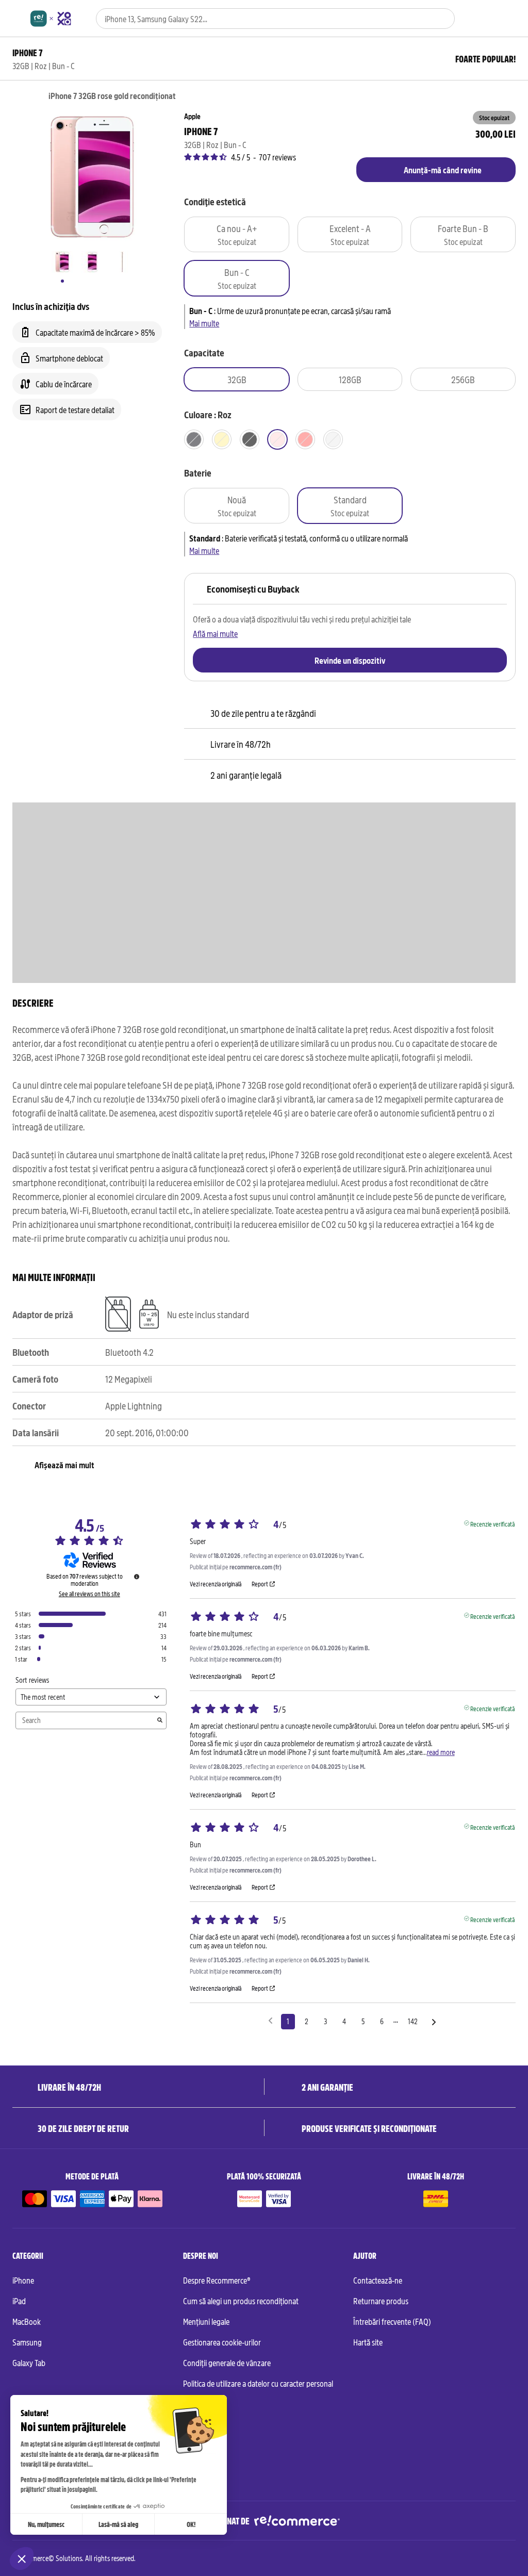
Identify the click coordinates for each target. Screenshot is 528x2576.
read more (441, 1752)
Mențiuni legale (206, 2321)
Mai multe (204, 323)
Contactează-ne (378, 2280)
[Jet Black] (250, 439)
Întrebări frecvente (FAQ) (392, 2321)
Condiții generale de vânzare (227, 2362)
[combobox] (261, 19)
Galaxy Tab (29, 2362)
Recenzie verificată (492, 1523)
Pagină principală (17, 96)
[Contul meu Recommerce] (493, 19)
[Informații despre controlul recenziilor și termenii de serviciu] (137, 1577)
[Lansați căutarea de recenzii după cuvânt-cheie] (160, 1720)
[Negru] (194, 439)
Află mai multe (215, 633)
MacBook (27, 2321)
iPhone (23, 2280)
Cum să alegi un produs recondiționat (241, 2301)
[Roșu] (305, 439)
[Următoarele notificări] (434, 2022)
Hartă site (368, 2342)
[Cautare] (441, 19)
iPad (19, 2301)
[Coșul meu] (511, 19)
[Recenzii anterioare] (270, 2021)
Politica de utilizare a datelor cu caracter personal (258, 2383)
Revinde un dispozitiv (350, 660)
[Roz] (277, 439)
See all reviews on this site (89, 1594)
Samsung (27, 2342)
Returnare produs (381, 2301)
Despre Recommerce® (217, 2280)
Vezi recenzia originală (216, 1584)
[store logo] (51, 19)
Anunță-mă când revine (443, 170)
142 (413, 2021)
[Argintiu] (333, 439)
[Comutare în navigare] (17, 19)
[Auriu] (222, 439)
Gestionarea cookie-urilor (222, 2342)
